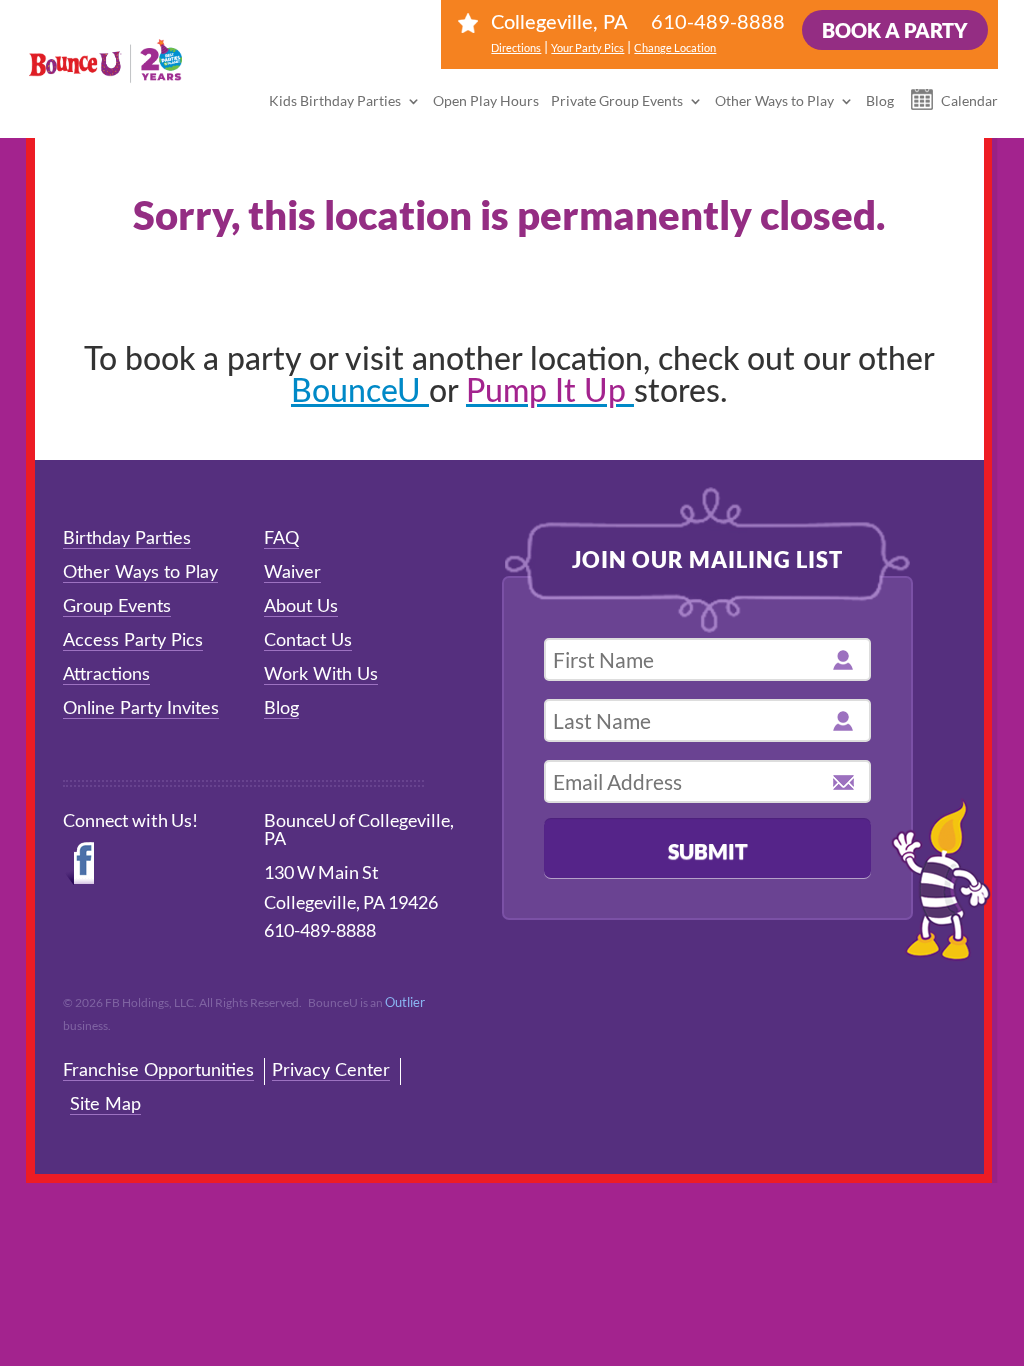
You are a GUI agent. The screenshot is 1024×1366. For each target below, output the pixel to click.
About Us (301, 607)
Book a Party (895, 30)
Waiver (292, 573)
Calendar (969, 100)
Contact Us (308, 641)
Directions (516, 47)
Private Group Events (617, 100)
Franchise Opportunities (158, 1071)
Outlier (405, 1002)
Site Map (105, 1105)
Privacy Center (331, 1071)
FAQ (281, 539)
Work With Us (321, 675)
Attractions (106, 675)
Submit (708, 850)
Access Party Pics (133, 641)
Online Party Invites (141, 709)
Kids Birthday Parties (335, 100)
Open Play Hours (486, 100)
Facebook (80, 864)
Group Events (117, 607)
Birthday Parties (127, 539)
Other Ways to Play (774, 100)
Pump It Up (550, 392)
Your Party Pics (587, 47)
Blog (880, 100)
